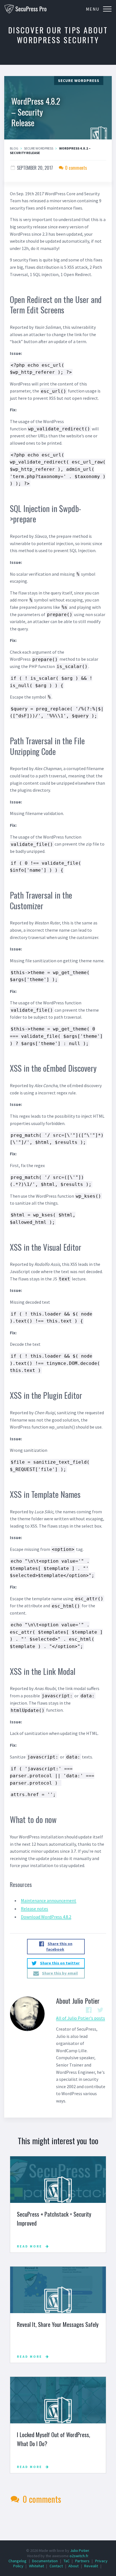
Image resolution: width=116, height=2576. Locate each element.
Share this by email (60, 1973)
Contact (56, 2566)
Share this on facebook (59, 1947)
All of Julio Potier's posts (81, 2018)
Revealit (91, 2566)
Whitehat (36, 2566)
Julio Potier (80, 2550)
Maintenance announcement (49, 1900)
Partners (82, 2561)
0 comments (75, 168)
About (73, 2566)
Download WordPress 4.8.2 (46, 1917)
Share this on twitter (60, 1963)
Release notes (34, 1909)
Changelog (17, 2561)
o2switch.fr (79, 2556)
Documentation (45, 2561)
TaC (67, 2561)
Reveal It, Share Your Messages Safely (58, 2324)
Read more (30, 2246)
